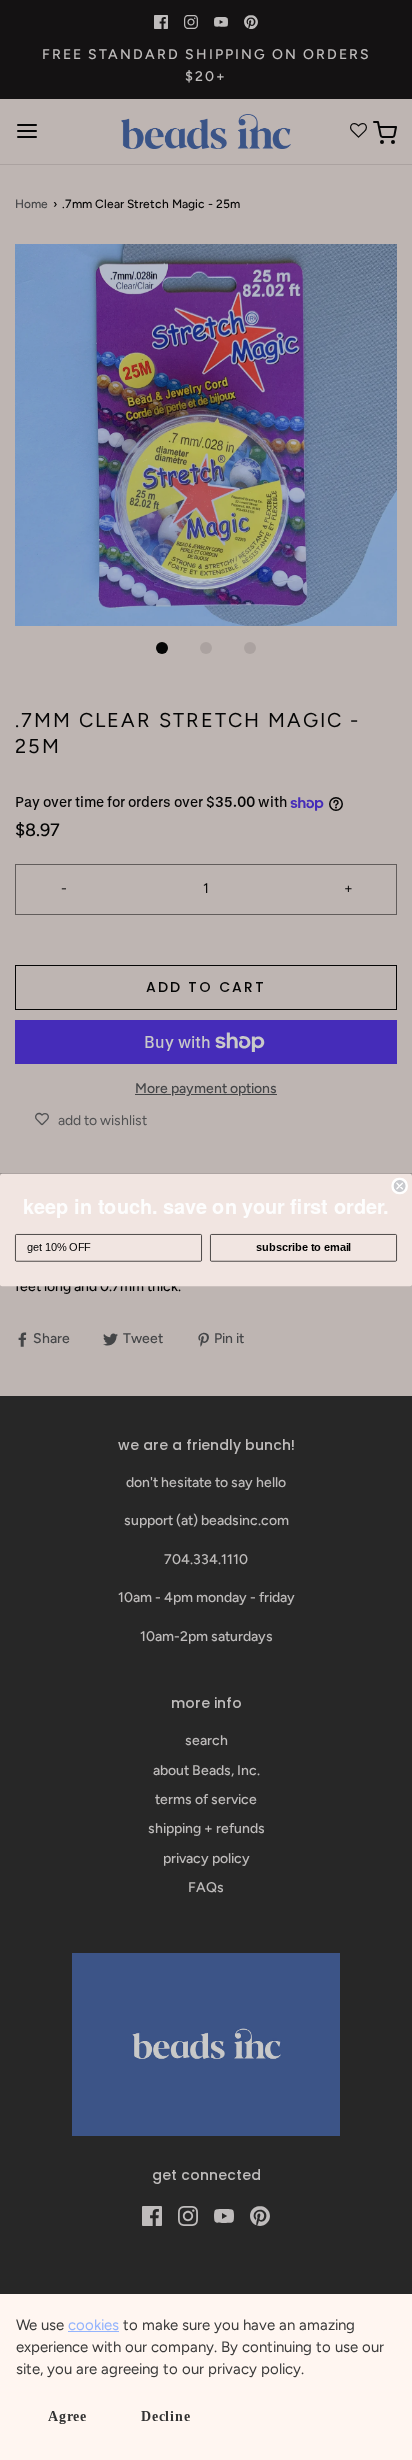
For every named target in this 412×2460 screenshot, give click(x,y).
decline (166, 2416)
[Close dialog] (400, 1186)
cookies (93, 2325)
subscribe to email (303, 1248)
